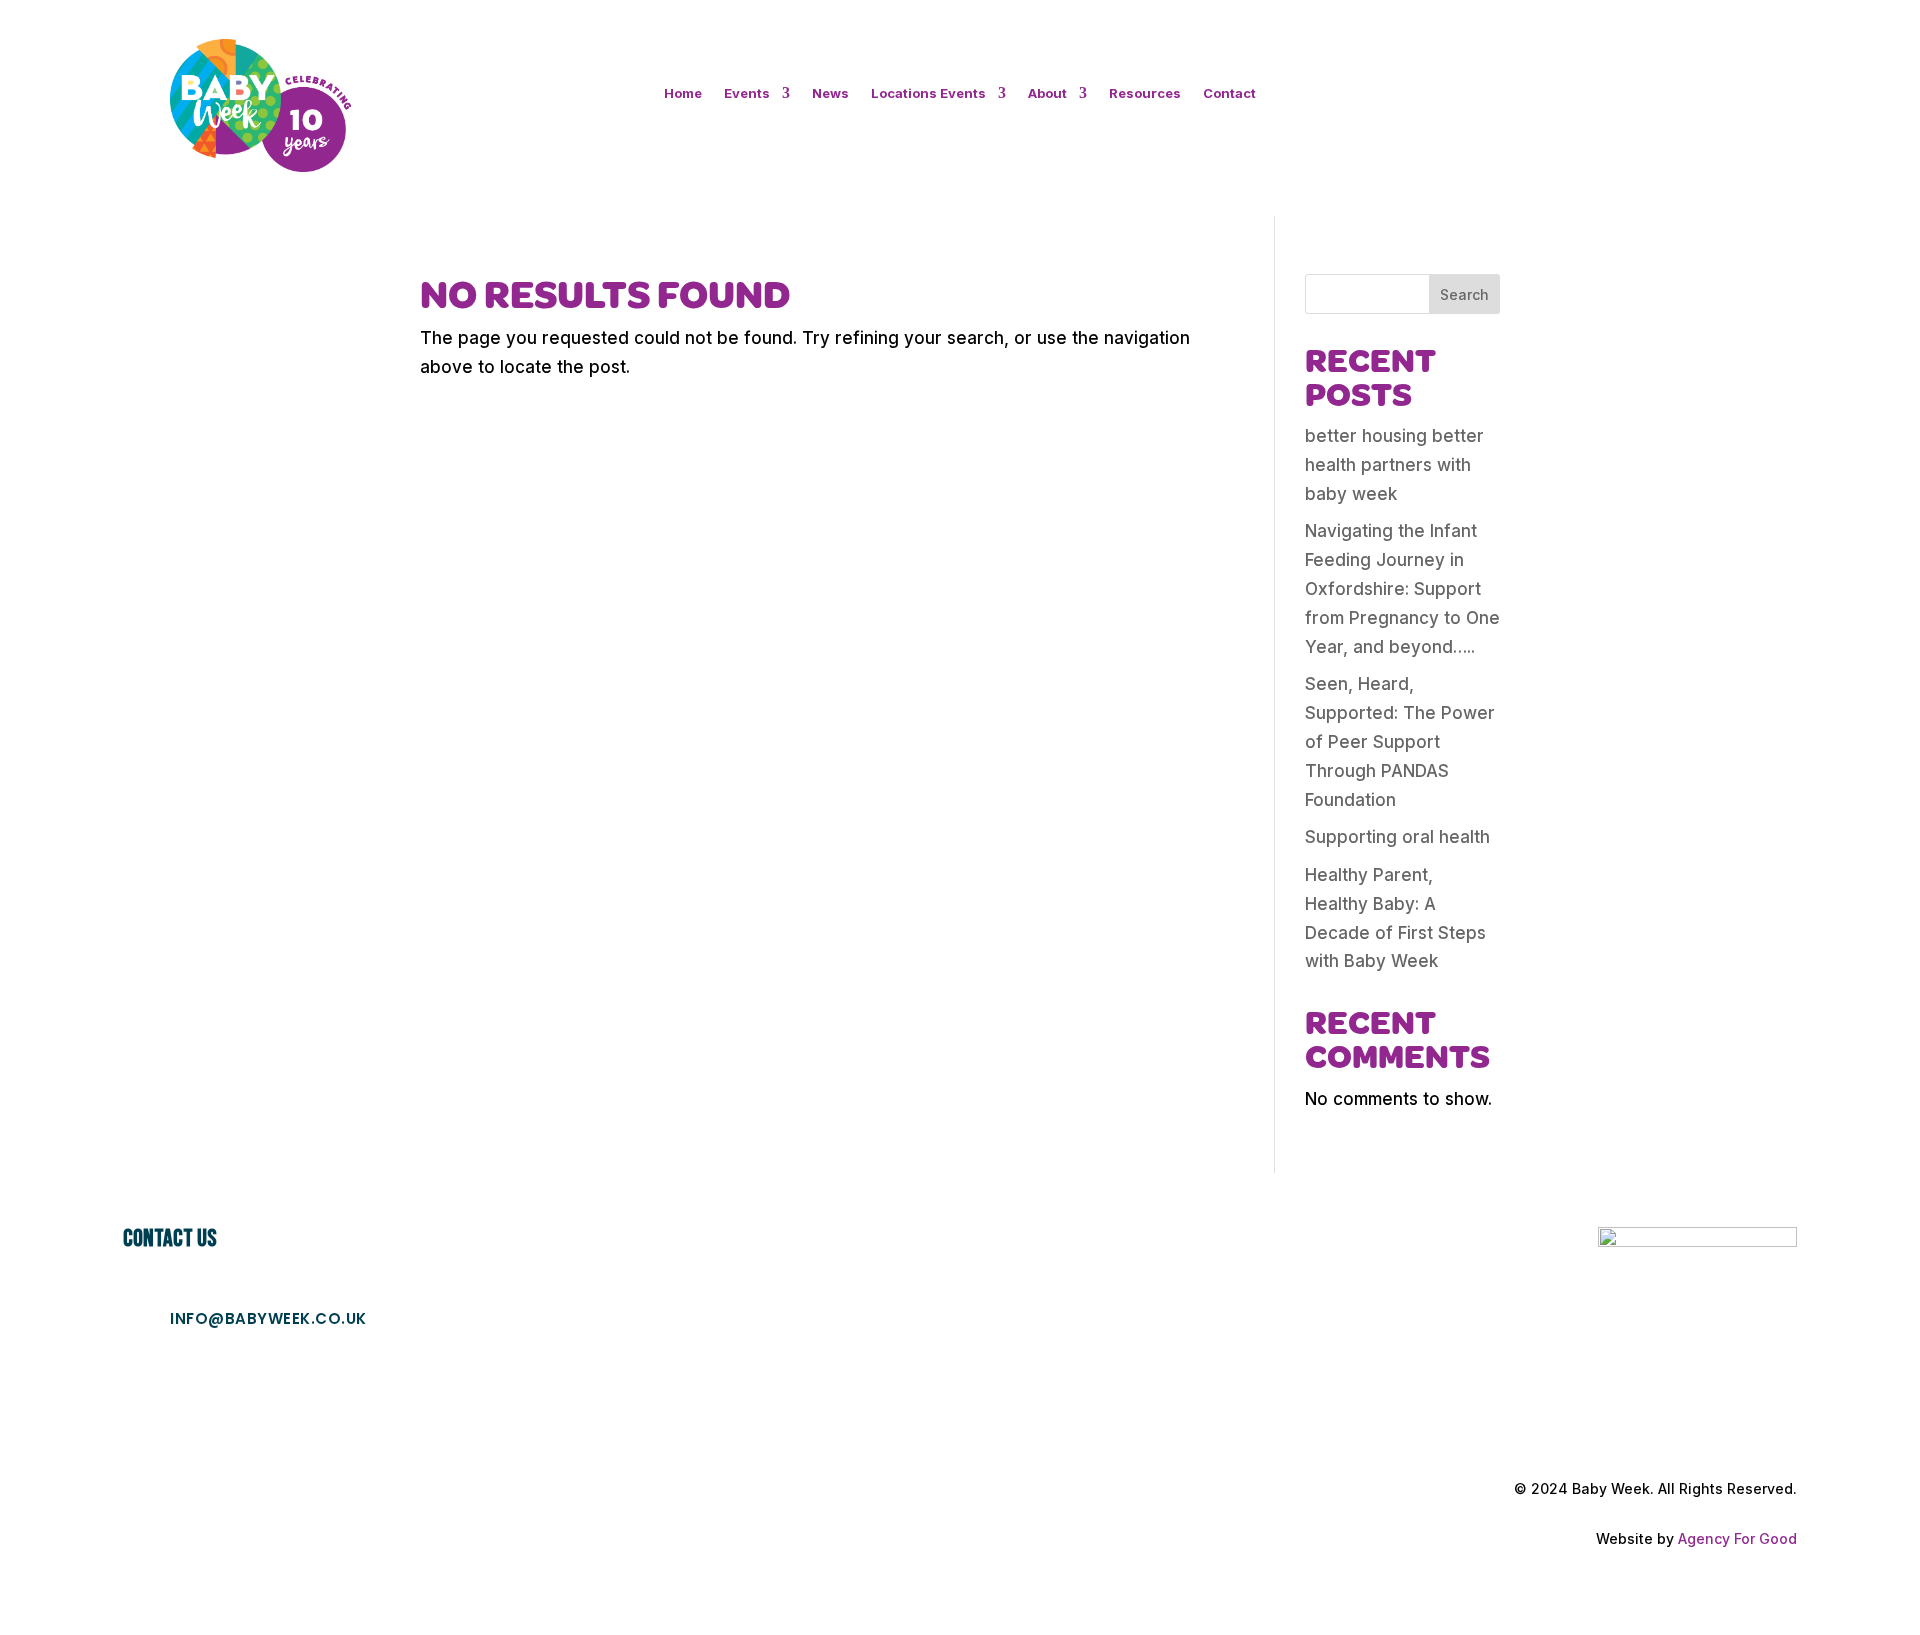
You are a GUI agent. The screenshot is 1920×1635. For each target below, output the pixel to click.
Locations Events (928, 93)
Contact (1229, 93)
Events (747, 93)
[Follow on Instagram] (1659, 105)
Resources (1145, 93)
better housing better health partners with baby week (1394, 465)
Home (683, 93)
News (830, 93)
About (1047, 93)
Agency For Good (1737, 1538)
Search (1464, 294)
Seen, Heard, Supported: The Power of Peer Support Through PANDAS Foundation (1400, 742)
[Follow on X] (1699, 105)
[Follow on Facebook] (1619, 105)
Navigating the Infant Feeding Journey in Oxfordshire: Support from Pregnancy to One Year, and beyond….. (1402, 589)
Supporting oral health (1397, 837)
